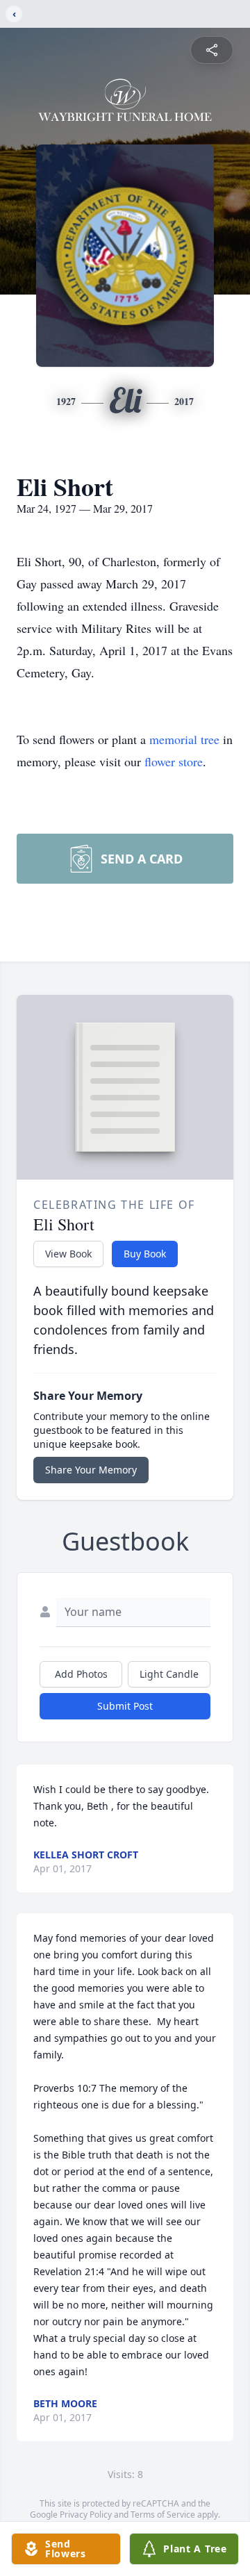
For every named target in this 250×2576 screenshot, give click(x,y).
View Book (68, 1254)
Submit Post (125, 1706)
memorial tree (184, 739)
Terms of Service (163, 2515)
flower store (174, 761)
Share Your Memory (91, 1470)
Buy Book (145, 1254)
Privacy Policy (86, 2515)
